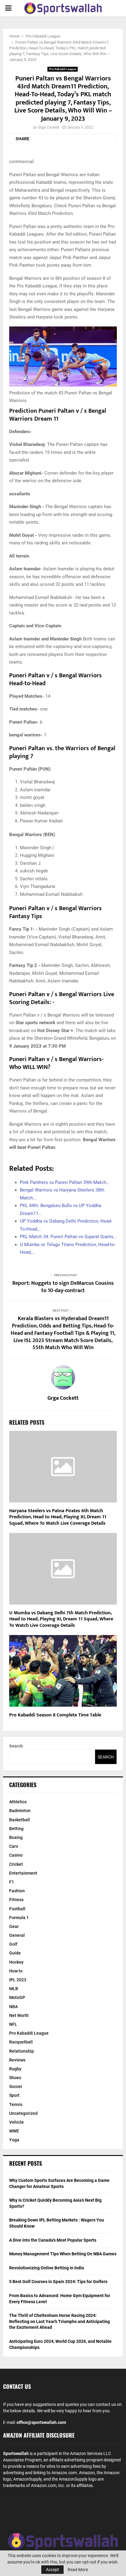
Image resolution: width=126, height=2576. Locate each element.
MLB (14, 1989)
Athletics (18, 1802)
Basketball (20, 1820)
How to (16, 1971)
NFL (13, 2024)
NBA (13, 2007)
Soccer (16, 2086)
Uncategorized (23, 2113)
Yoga (14, 2140)
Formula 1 (19, 1918)
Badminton (20, 1811)
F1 (12, 1882)
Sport (14, 2095)
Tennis (16, 2104)
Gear (14, 1926)
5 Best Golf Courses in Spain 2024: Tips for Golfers (58, 2282)
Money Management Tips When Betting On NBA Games (63, 2254)
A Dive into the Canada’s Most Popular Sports (53, 2240)
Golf (13, 1944)
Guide (15, 1953)
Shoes (15, 2078)
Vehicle (17, 2122)
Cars (14, 1846)
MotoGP (17, 1997)
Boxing (16, 1837)
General (17, 1935)
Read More (78, 2570)
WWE (14, 2131)
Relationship (22, 2051)
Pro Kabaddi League (63, 69)
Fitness (16, 1900)
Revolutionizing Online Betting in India (47, 2268)
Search (16, 1746)
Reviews (17, 2060)
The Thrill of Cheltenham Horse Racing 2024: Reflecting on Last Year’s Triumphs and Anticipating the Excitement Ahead (59, 2321)
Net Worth (19, 2015)
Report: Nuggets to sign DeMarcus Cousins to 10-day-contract (63, 1287)
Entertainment (23, 1873)
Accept (52, 2570)
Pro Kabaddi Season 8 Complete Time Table (55, 1715)
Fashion (17, 1891)
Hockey (16, 1962)
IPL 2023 (18, 1980)
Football (17, 1909)
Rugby (15, 2069)
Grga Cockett (49, 127)
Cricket (16, 1864)
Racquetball (21, 2042)
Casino (16, 1855)
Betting (16, 1829)
